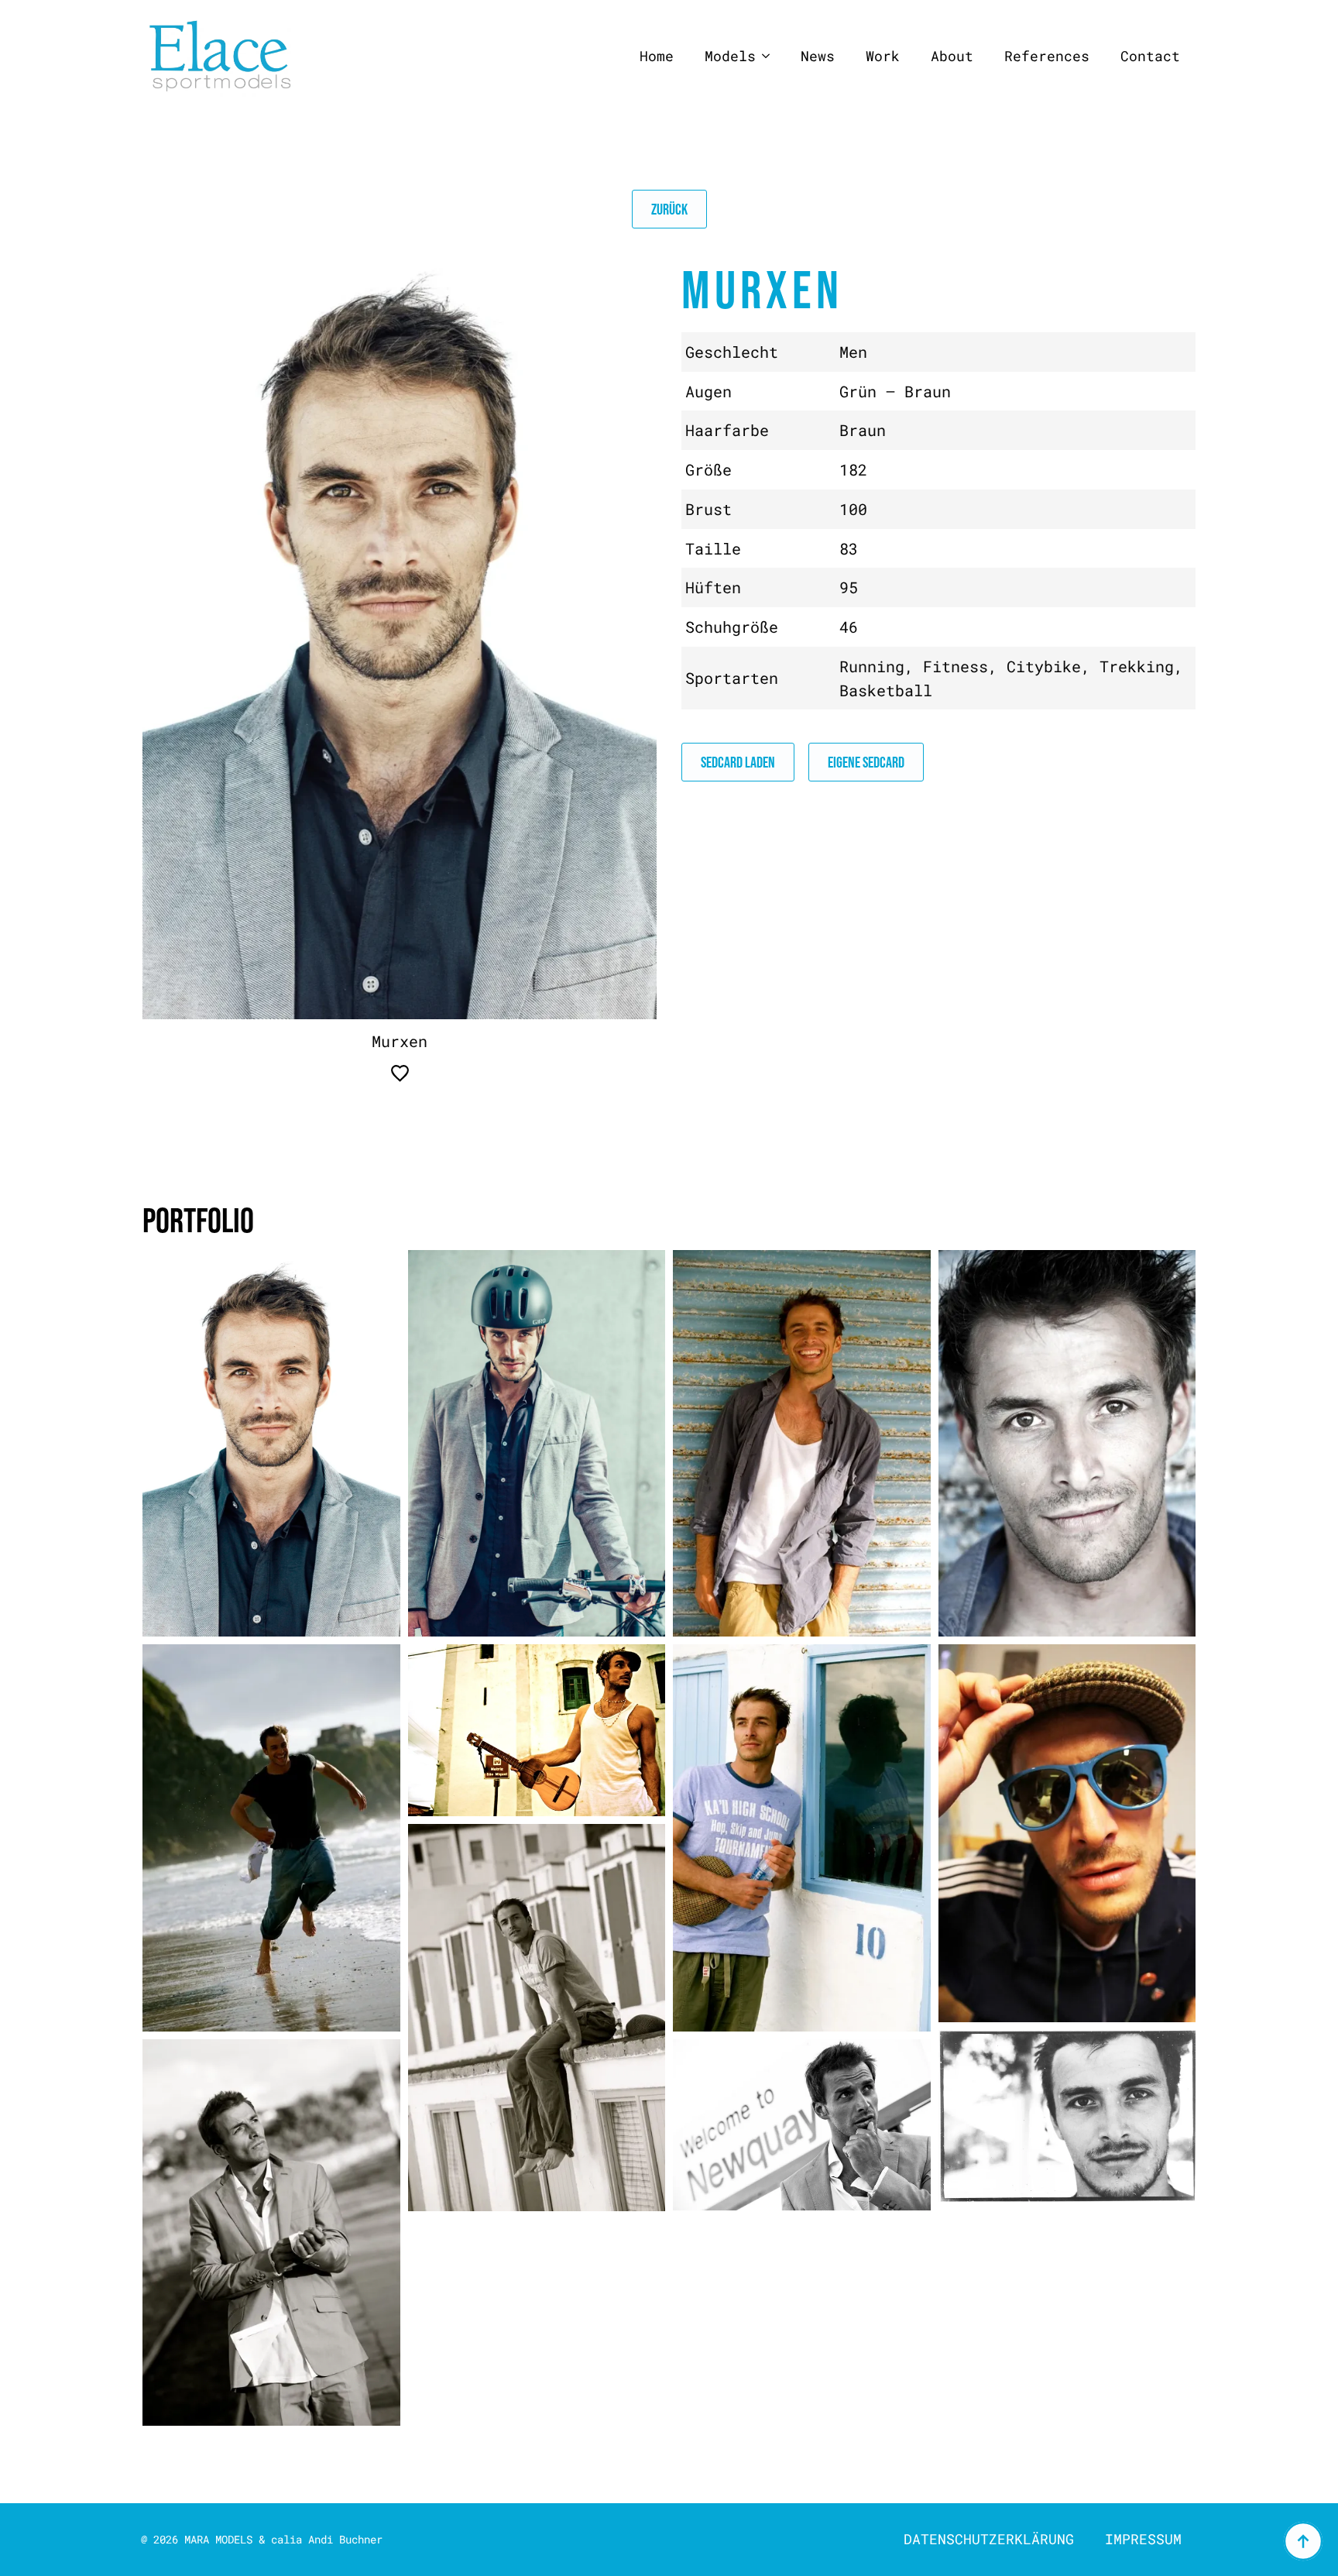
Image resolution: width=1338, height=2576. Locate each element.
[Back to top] (1303, 2541)
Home (657, 56)
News (818, 56)
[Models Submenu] (770, 57)
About (952, 56)
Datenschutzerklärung (989, 2539)
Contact (1150, 56)
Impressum (1143, 2539)
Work (883, 56)
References (1047, 56)
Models (730, 56)
